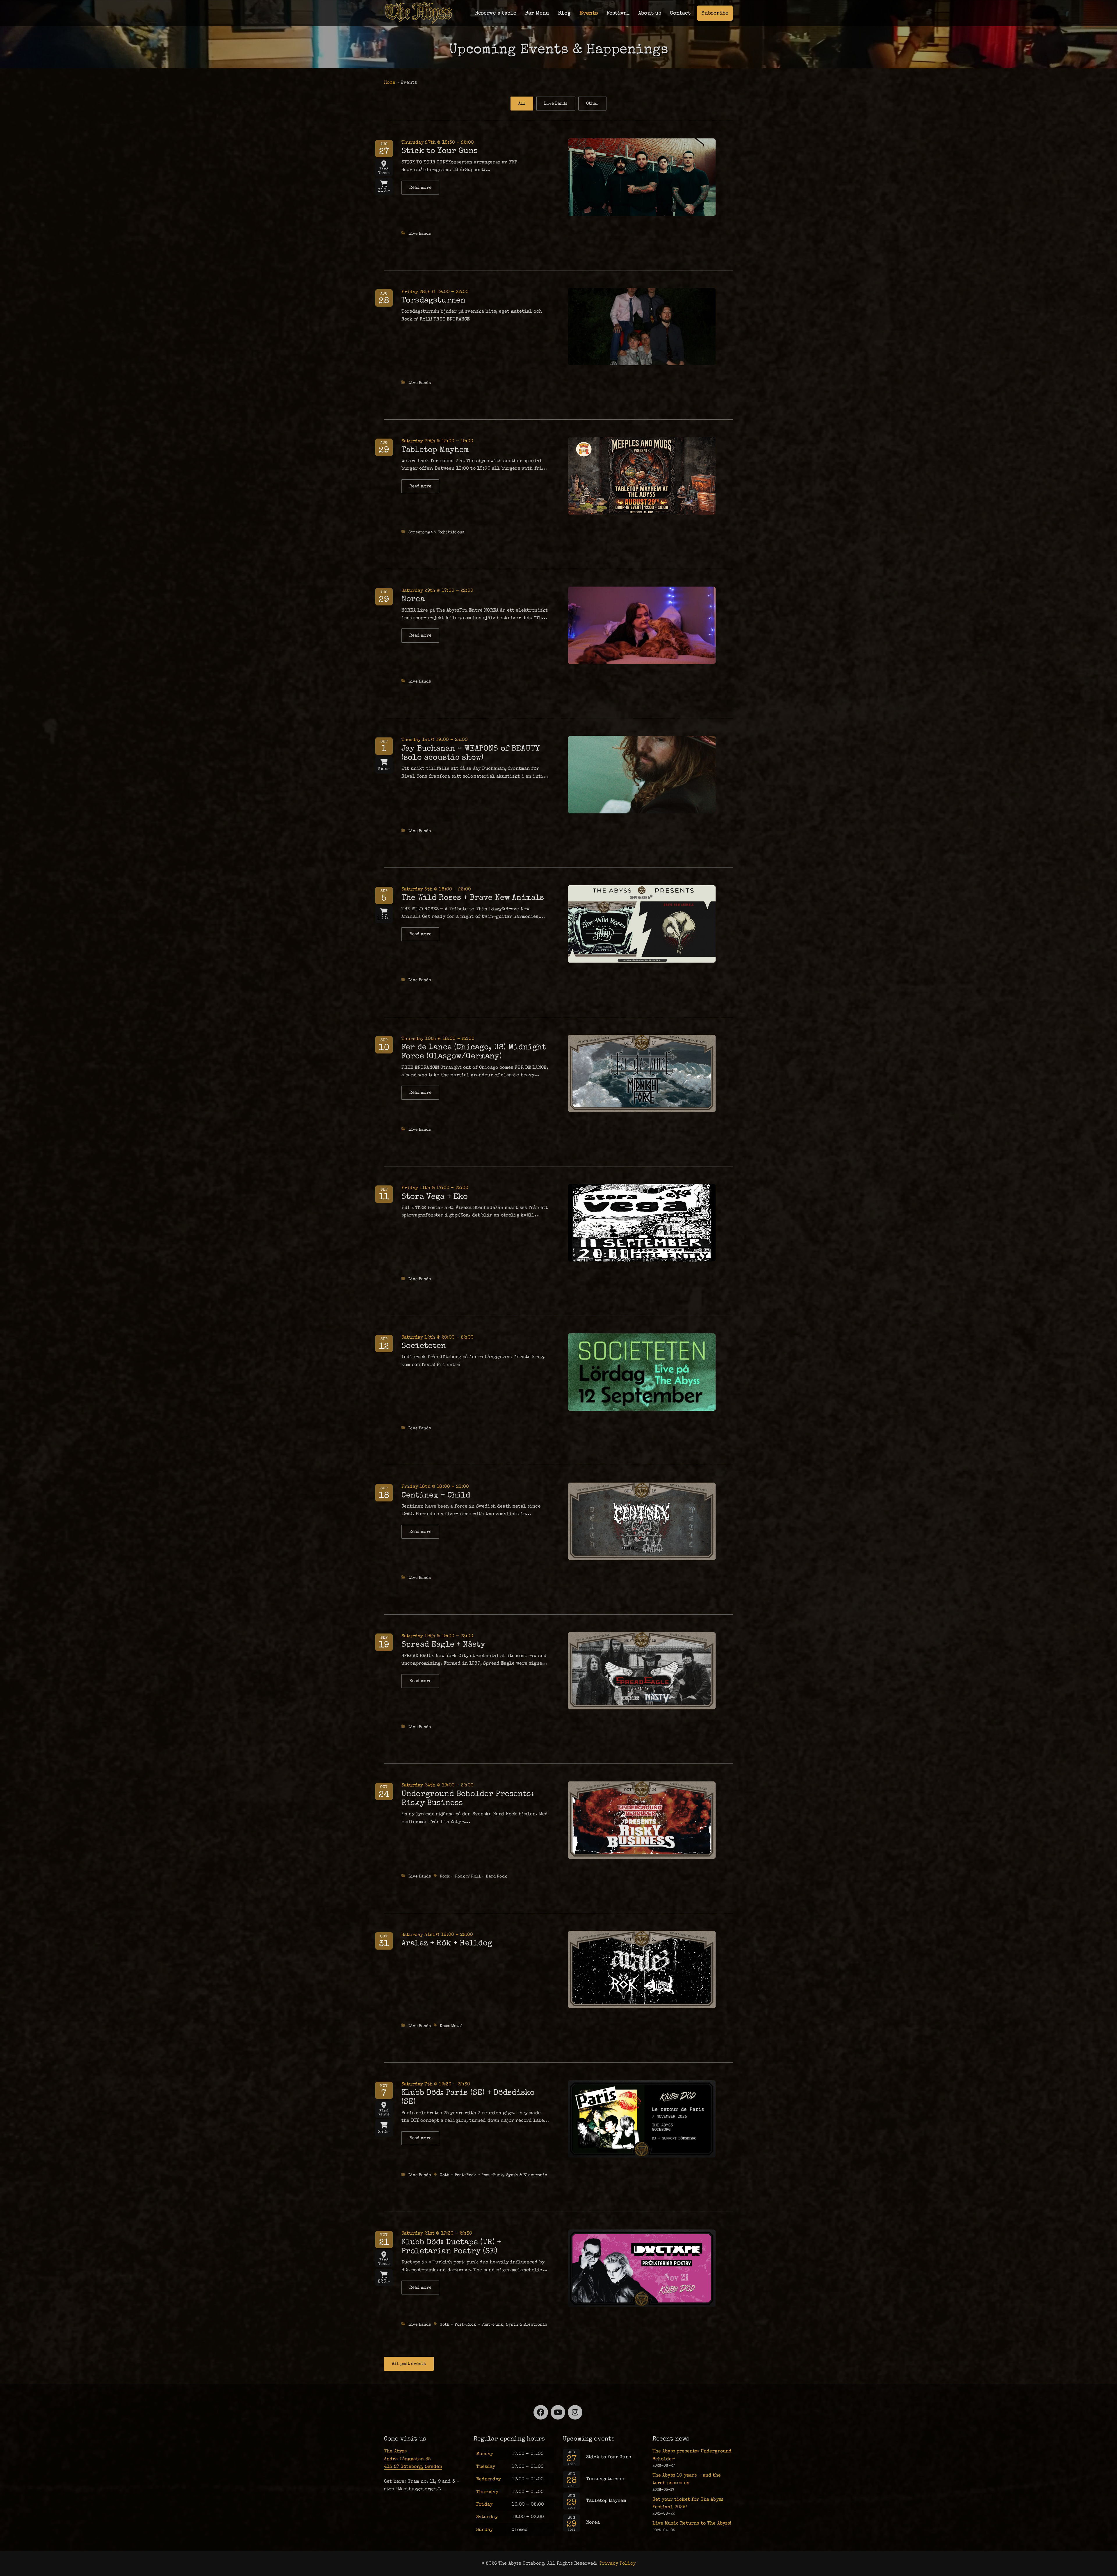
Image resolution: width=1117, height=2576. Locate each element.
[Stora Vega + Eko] (642, 1222)
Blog (564, 13)
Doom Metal (452, 2026)
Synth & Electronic (527, 2175)
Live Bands (556, 103)
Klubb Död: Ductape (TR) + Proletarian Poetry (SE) (451, 2246)
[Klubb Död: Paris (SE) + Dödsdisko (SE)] (642, 2118)
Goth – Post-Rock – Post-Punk (472, 2175)
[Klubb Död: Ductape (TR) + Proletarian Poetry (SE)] (642, 2267)
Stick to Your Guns (440, 150)
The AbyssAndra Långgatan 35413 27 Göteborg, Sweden (413, 2459)
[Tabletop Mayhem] (642, 475)
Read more (424, 190)
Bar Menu (537, 13)
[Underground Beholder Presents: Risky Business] (642, 1819)
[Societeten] (642, 1371)
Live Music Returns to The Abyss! (692, 2523)
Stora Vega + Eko (435, 1196)
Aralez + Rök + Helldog (447, 1943)
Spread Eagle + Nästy (443, 1644)
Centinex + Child (436, 1495)
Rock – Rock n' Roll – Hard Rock (473, 1876)
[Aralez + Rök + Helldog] (642, 1968)
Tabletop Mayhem (435, 449)
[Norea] (642, 624)
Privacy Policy (618, 2563)
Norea (413, 599)
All (522, 103)
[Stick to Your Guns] (642, 176)
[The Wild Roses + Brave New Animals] (642, 923)
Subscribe (715, 13)
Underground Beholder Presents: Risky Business (468, 1798)
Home (390, 82)
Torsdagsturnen (433, 300)
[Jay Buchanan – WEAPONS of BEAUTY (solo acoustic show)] (642, 774)
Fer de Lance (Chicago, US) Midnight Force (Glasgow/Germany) (474, 1051)
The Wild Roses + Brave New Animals (473, 897)
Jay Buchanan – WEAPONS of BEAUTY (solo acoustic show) (471, 753)
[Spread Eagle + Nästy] (642, 1670)
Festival (618, 13)
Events (589, 13)
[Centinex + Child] (642, 1521)
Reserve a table (496, 13)
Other (592, 103)
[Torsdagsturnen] (642, 326)
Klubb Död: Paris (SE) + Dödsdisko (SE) (468, 2097)
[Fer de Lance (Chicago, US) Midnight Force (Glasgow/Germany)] (642, 1073)
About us (650, 13)
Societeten (424, 1345)
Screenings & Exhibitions (436, 532)
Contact (680, 13)
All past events (409, 2364)
